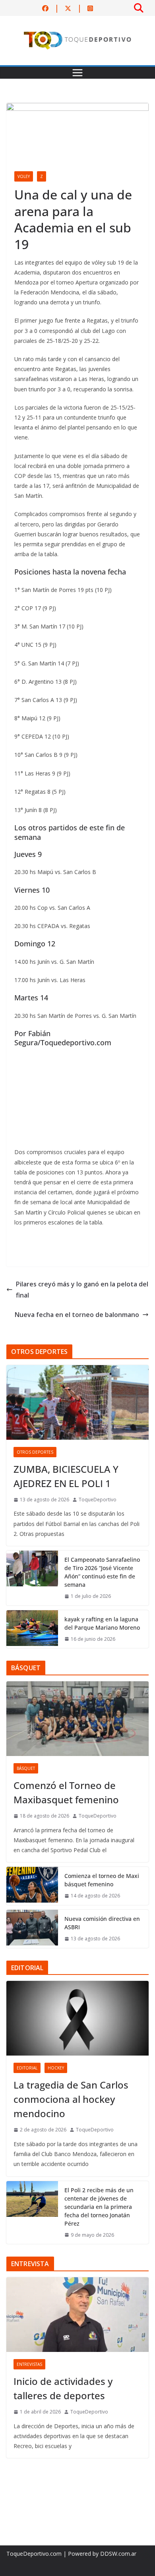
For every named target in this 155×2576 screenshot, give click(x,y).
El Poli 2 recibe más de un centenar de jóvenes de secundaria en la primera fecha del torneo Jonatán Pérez (99, 2207)
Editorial (27, 2068)
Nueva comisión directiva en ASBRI (102, 1923)
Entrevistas (29, 2364)
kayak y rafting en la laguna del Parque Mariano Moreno (102, 1623)
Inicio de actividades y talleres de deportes (63, 2388)
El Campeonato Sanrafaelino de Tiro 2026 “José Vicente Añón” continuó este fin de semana (102, 1572)
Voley (24, 176)
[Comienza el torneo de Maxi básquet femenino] (32, 1886)
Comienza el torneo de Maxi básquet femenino (102, 1880)
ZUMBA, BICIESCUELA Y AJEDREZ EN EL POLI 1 (66, 1476)
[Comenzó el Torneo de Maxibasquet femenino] (77, 1719)
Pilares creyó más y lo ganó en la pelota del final (82, 1290)
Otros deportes (35, 1452)
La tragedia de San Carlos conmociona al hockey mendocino (71, 2099)
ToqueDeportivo (98, 1500)
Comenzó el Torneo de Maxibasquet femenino (66, 1792)
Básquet (26, 1768)
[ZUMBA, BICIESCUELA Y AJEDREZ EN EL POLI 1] (77, 1402)
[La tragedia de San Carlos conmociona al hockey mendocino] (77, 2018)
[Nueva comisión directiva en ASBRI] (32, 1929)
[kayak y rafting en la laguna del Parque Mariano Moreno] (32, 1629)
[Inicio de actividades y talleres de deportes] (77, 2315)
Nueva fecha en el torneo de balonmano (77, 1315)
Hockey (56, 2068)
